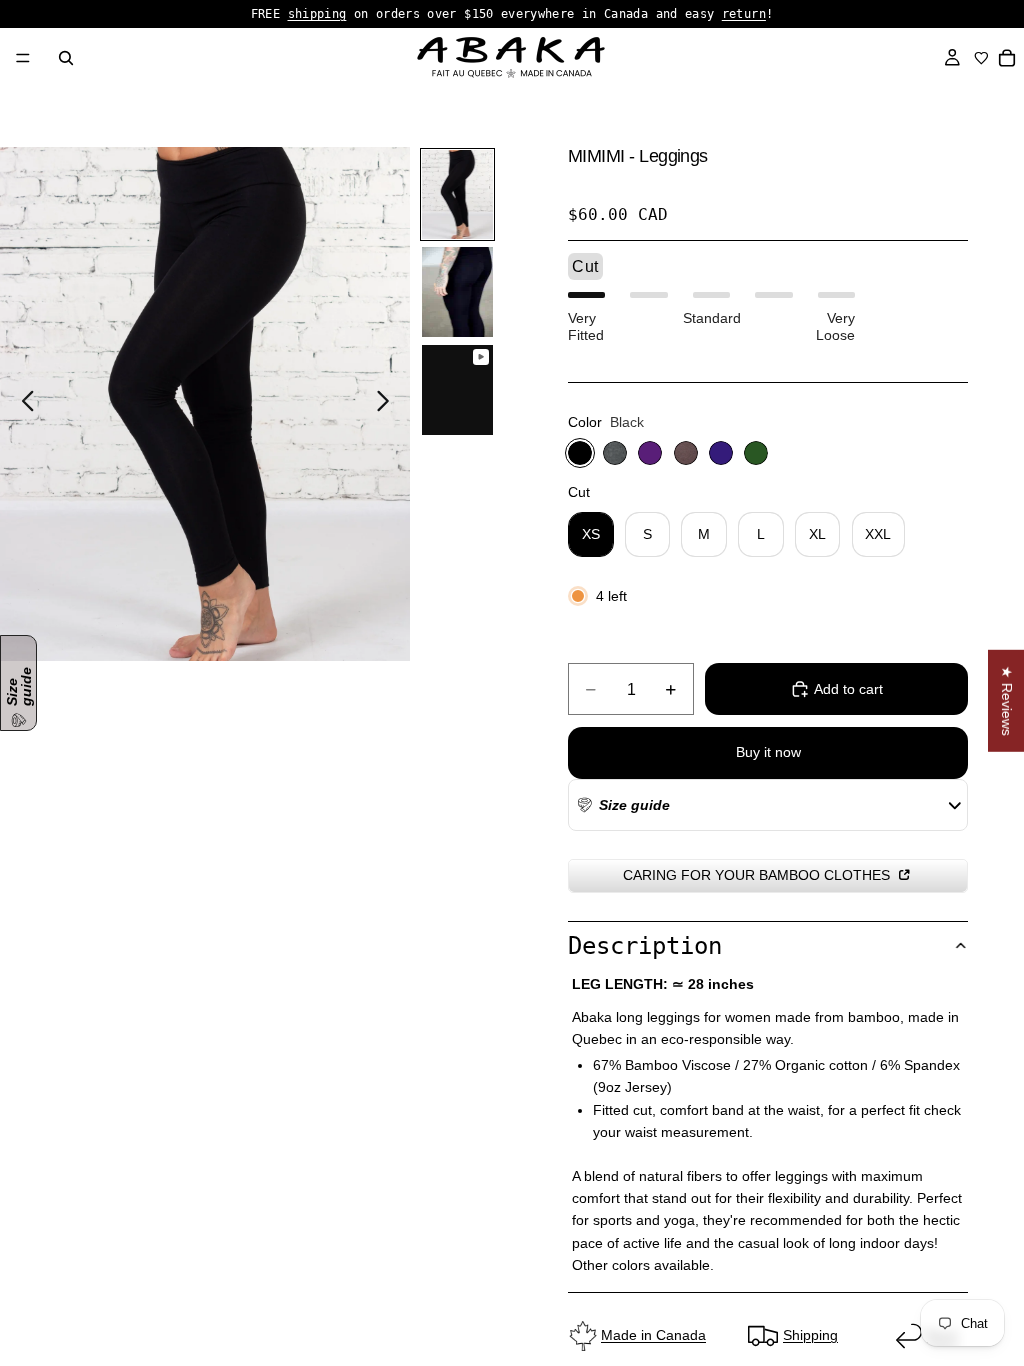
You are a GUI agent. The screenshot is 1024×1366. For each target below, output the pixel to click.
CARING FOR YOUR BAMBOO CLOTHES (758, 875)
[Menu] (23, 58)
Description (645, 946)
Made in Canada (653, 1335)
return (744, 14)
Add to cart (848, 689)
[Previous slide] (22, 404)
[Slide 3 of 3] (458, 390)
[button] (622, 805)
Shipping (810, 1335)
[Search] (66, 58)
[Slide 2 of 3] (458, 292)
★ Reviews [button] (1007, 701)
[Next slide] (388, 404)
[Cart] (1007, 58)
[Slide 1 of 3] (458, 195)
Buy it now (768, 752)
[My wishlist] (981, 58)
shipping (317, 14)
